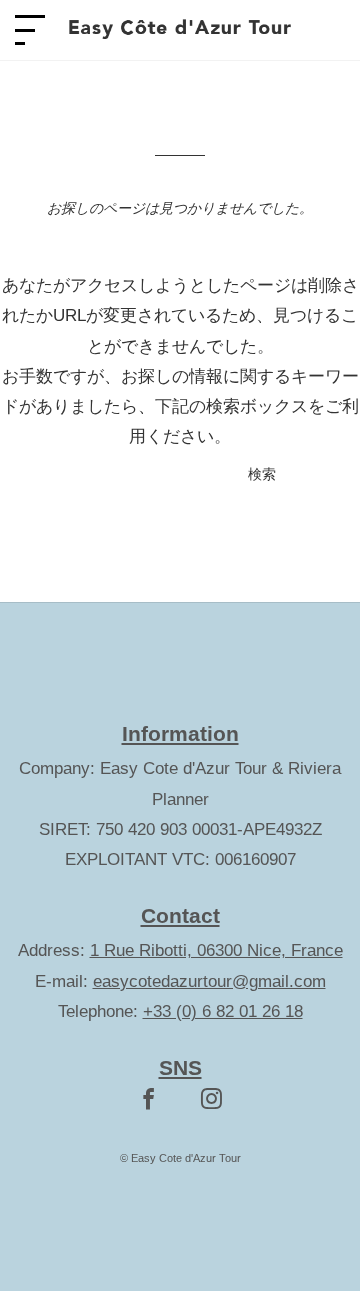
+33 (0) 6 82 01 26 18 (223, 1011)
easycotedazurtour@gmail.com (209, 981)
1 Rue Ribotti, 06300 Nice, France (216, 950)
